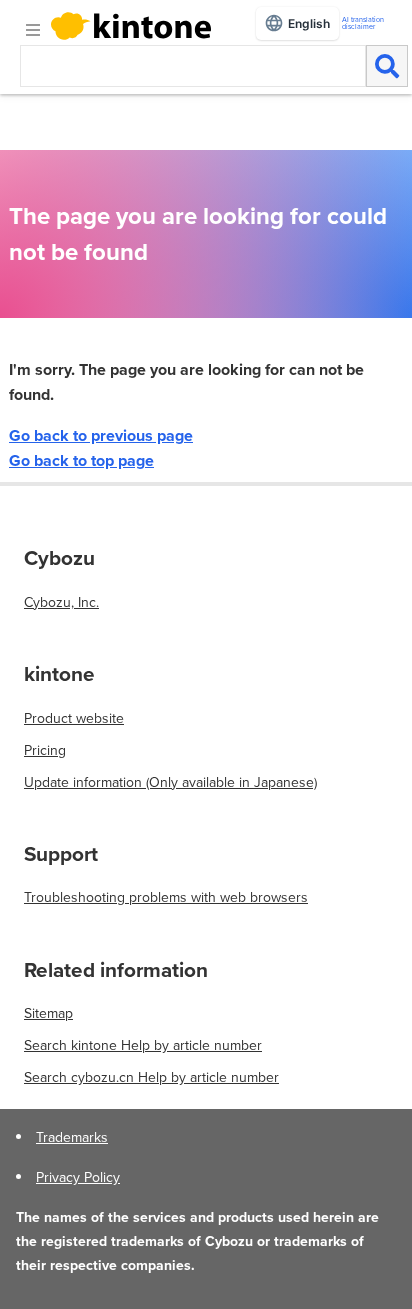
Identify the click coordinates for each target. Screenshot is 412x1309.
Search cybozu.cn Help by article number (151, 1077)
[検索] (387, 66)
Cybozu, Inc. (61, 602)
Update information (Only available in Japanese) (170, 782)
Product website (74, 718)
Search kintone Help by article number (143, 1045)
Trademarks (72, 1137)
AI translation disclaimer (363, 23)
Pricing (45, 750)
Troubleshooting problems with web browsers (166, 897)
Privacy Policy (78, 1177)
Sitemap (48, 1013)
